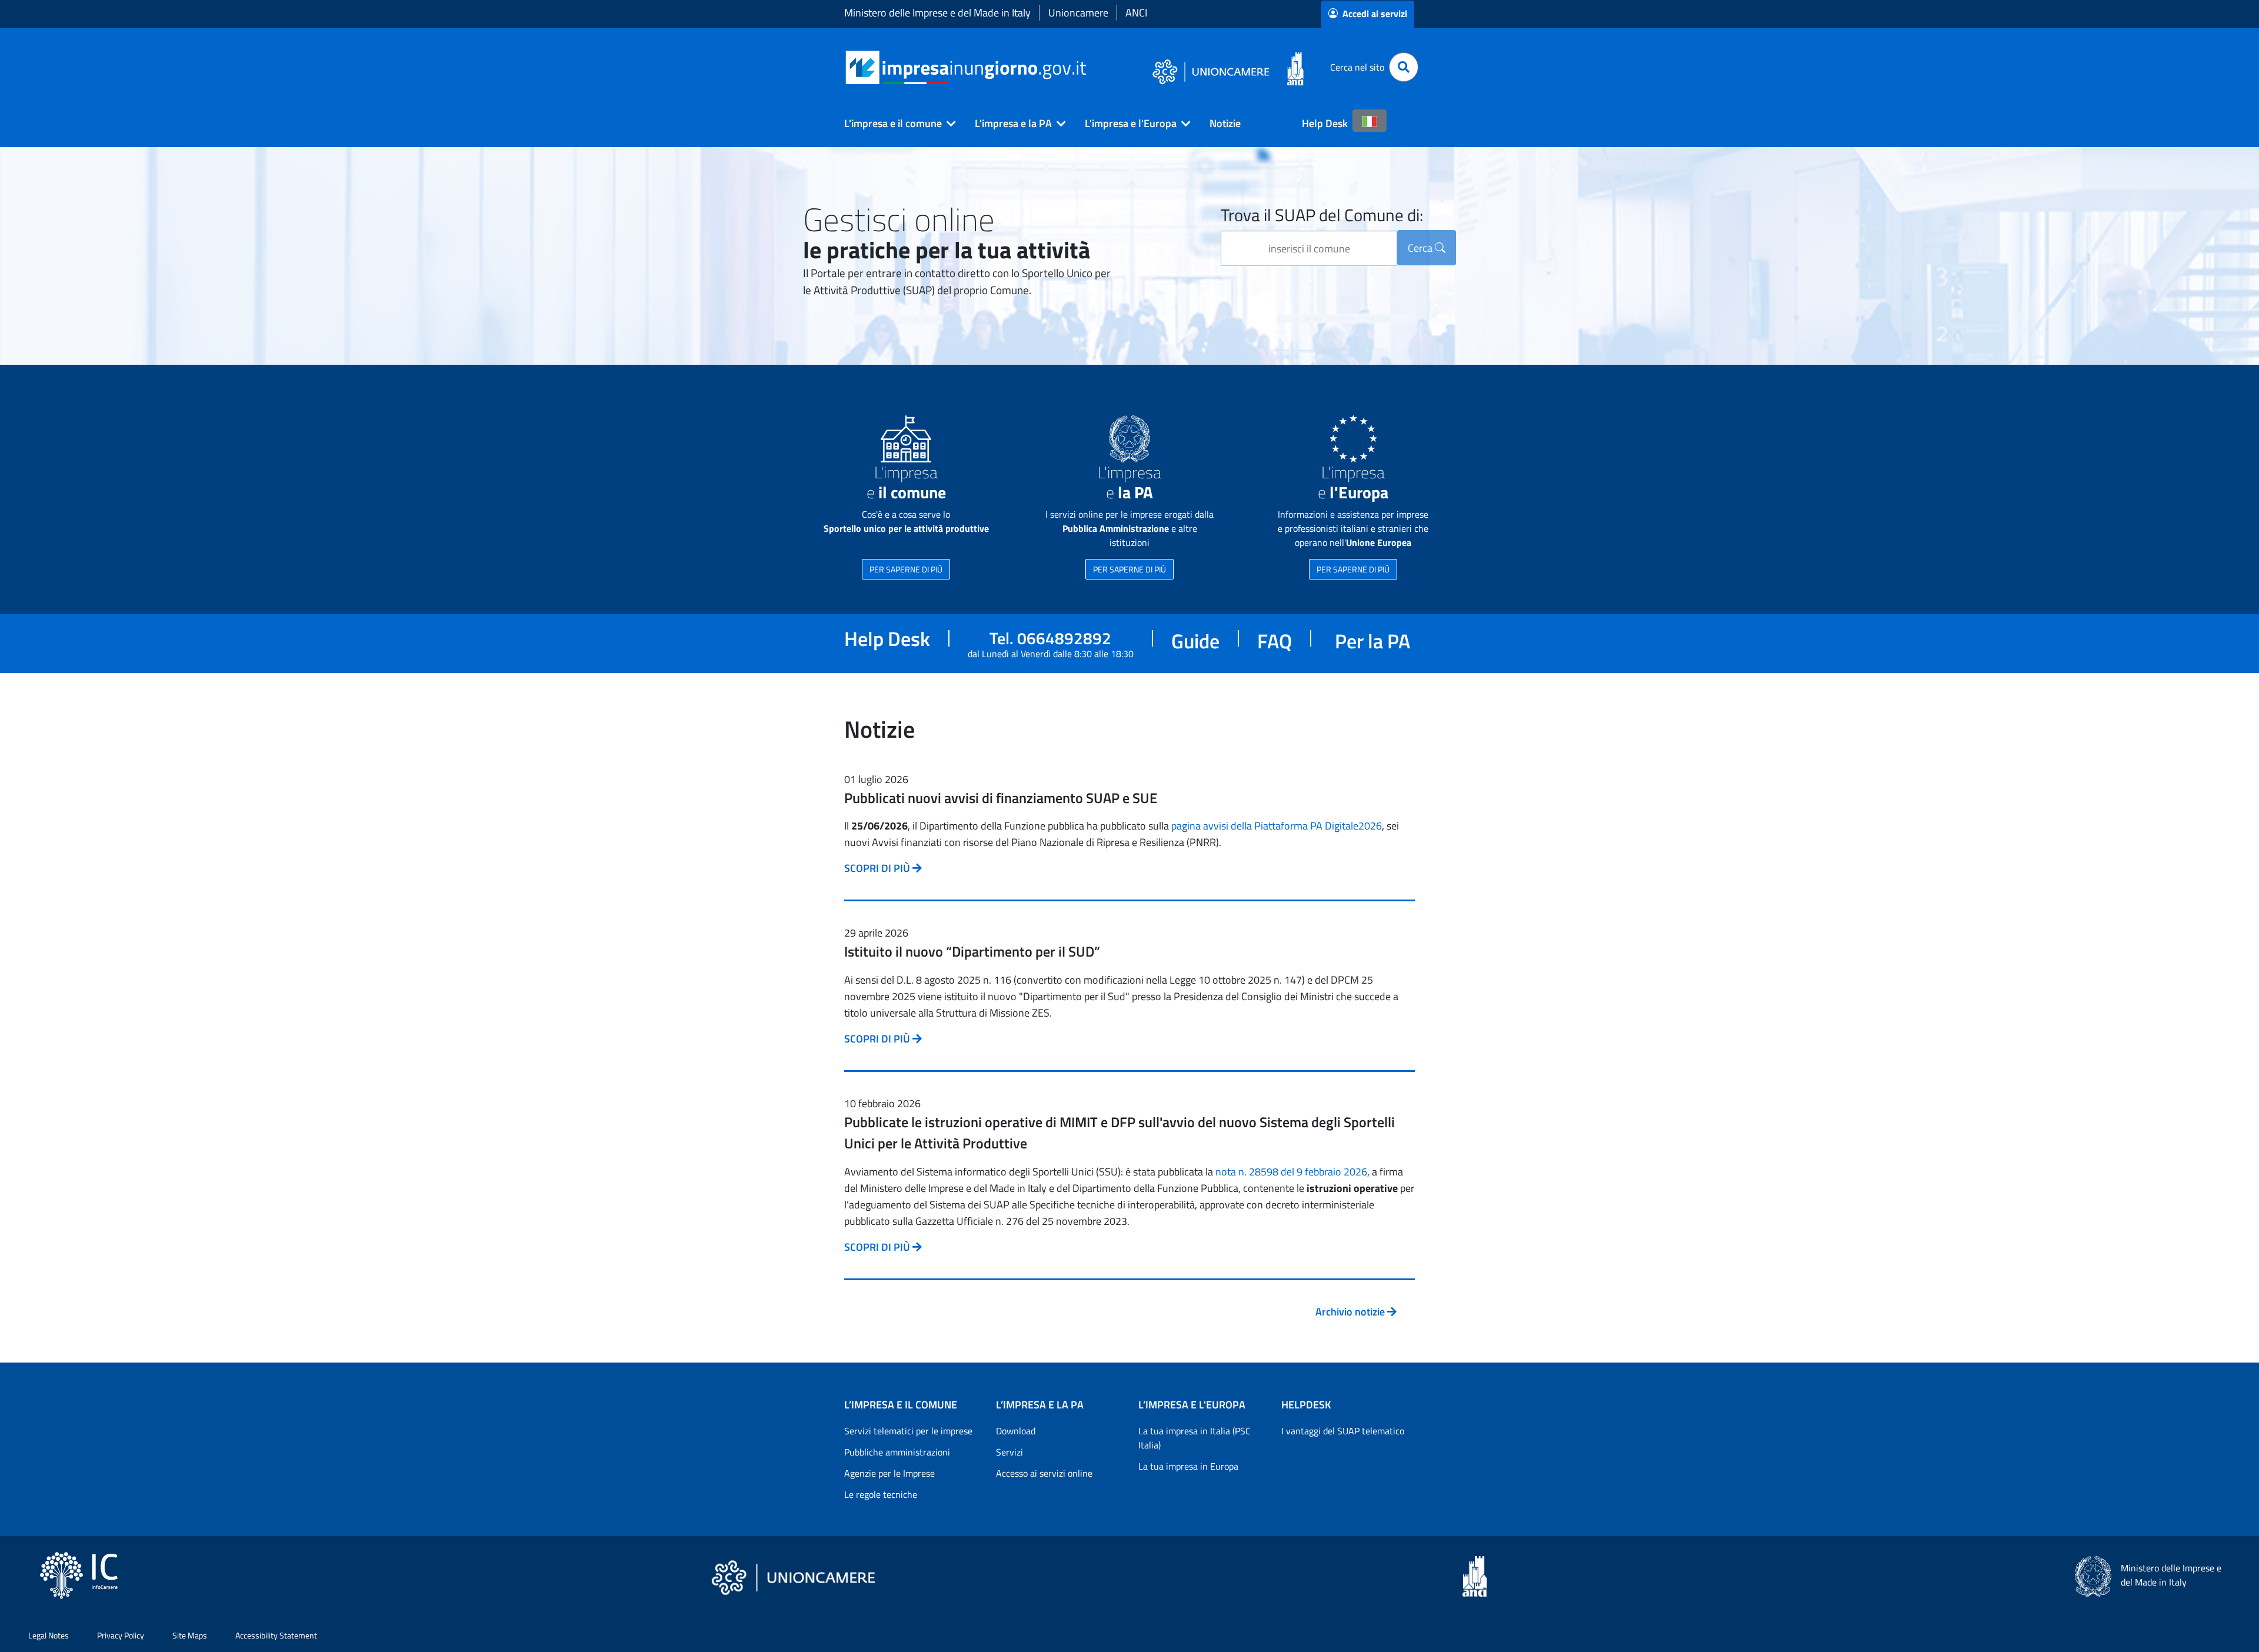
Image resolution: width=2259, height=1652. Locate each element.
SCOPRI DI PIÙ (878, 868)
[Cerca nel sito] (1404, 67)
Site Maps (190, 1635)
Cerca (1421, 248)
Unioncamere (1078, 13)
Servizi (1009, 1452)
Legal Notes (49, 1635)
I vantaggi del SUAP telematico (1343, 1431)
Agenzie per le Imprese (889, 1473)
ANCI (1136, 13)
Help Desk (1325, 123)
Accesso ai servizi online (1044, 1473)
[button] (895, 124)
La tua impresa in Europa (1188, 1466)
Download (1016, 1431)
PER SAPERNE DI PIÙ (906, 569)
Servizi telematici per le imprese (908, 1431)
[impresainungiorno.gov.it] (1090, 67)
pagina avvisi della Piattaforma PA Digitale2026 (1277, 826)
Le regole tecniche (881, 1494)
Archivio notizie (1351, 1312)
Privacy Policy (121, 1635)
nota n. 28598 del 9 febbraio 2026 (1291, 1172)
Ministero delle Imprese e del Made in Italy (937, 13)
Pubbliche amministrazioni (897, 1452)
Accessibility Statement (276, 1635)
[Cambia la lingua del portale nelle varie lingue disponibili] (1370, 121)
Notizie (1225, 123)
